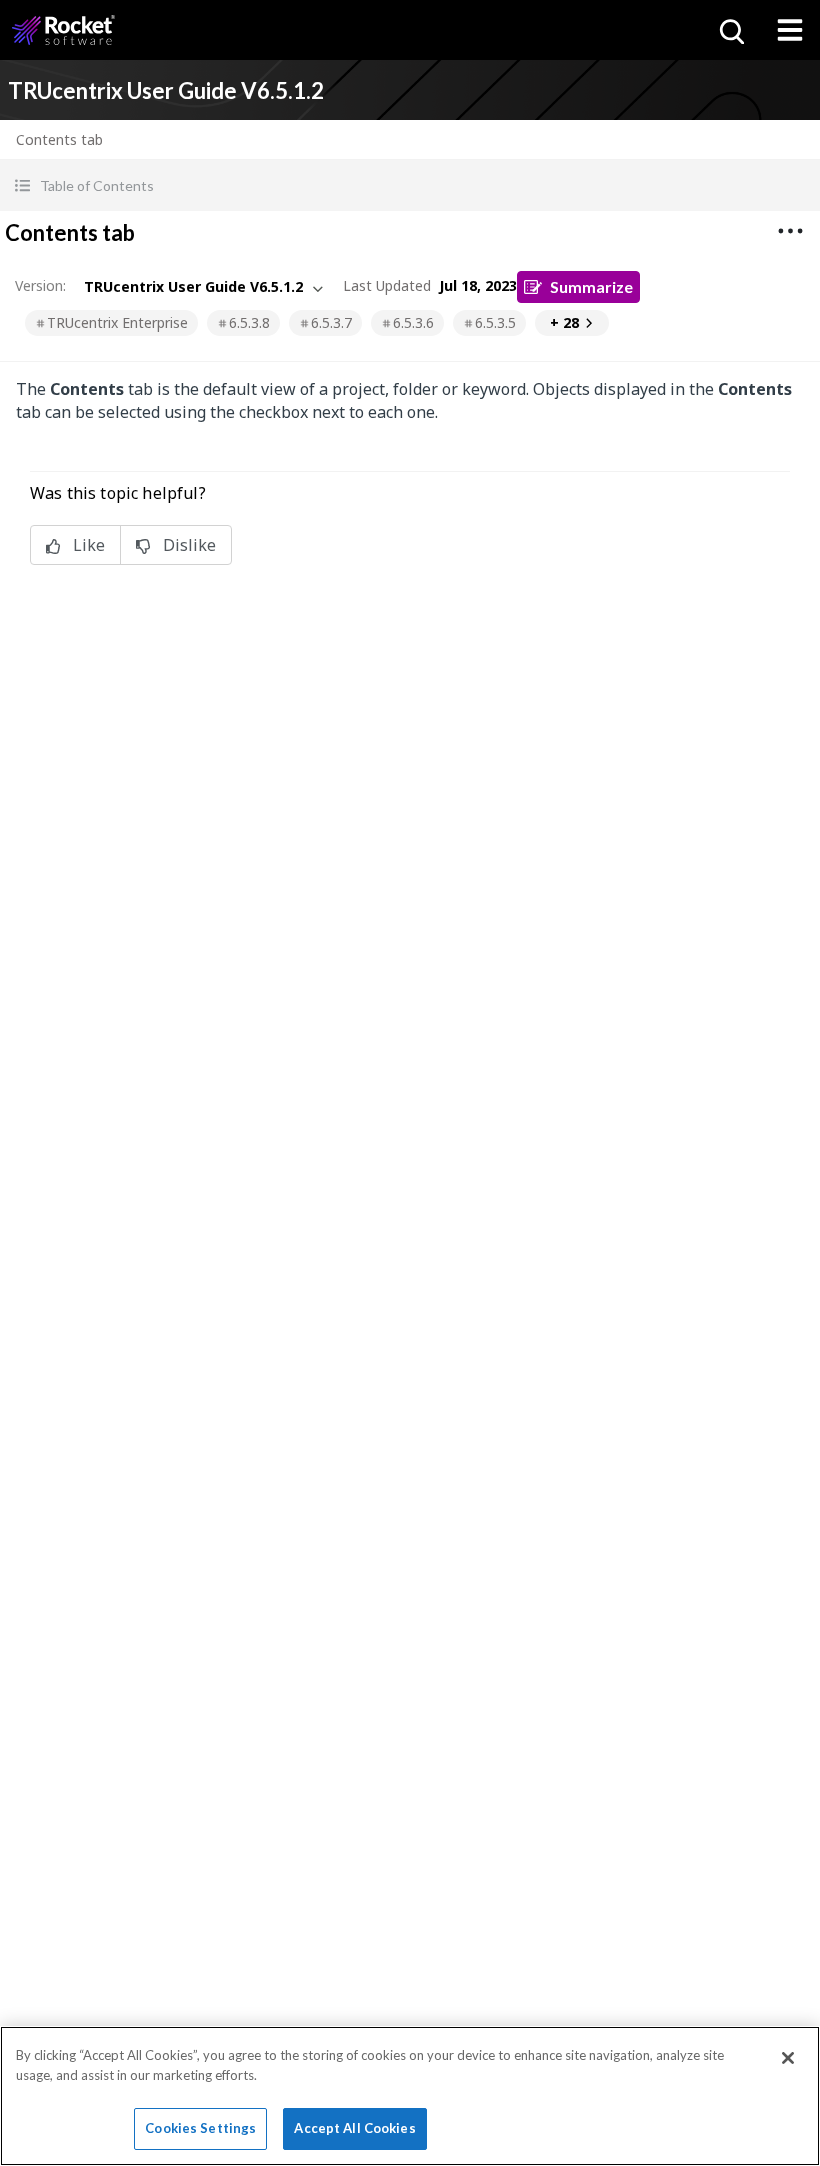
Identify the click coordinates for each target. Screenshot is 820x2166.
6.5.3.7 (331, 322)
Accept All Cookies (354, 2128)
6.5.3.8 (249, 322)
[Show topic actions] (790, 231)
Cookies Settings (200, 2128)
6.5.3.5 (495, 322)
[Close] (788, 2058)
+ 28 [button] (564, 322)
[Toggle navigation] (790, 30)
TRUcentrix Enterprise (117, 322)
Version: (40, 285)
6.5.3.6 (413, 322)
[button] (410, 185)
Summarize (591, 286)
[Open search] (730, 30)
